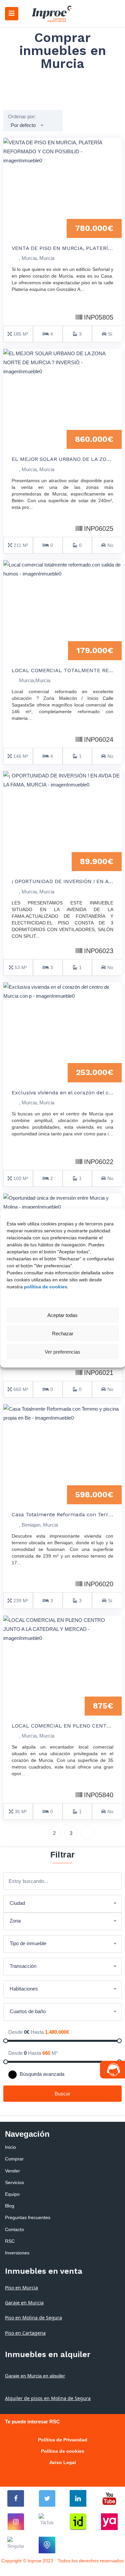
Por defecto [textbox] (23, 125)
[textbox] (62, 1903)
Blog (10, 2206)
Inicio (10, 2147)
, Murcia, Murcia (37, 258)
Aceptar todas (62, 1315)
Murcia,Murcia (35, 680)
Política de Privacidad (63, 2440)
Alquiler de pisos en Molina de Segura (48, 2398)
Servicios (14, 2182)
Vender (12, 2171)
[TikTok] (47, 2522)
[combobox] (27, 125)
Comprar (14, 2159)
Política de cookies (63, 2451)
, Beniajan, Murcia (38, 1525)
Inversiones (17, 2253)
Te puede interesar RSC (32, 2422)
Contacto (14, 2229)
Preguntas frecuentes (28, 2217)
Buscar (62, 2094)
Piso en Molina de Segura (33, 2318)
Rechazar (63, 1333)
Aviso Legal (63, 2462)
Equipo (12, 2194)
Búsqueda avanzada (41, 2074)
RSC (10, 2241)
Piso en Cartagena (25, 2333)
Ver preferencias (62, 1351)
